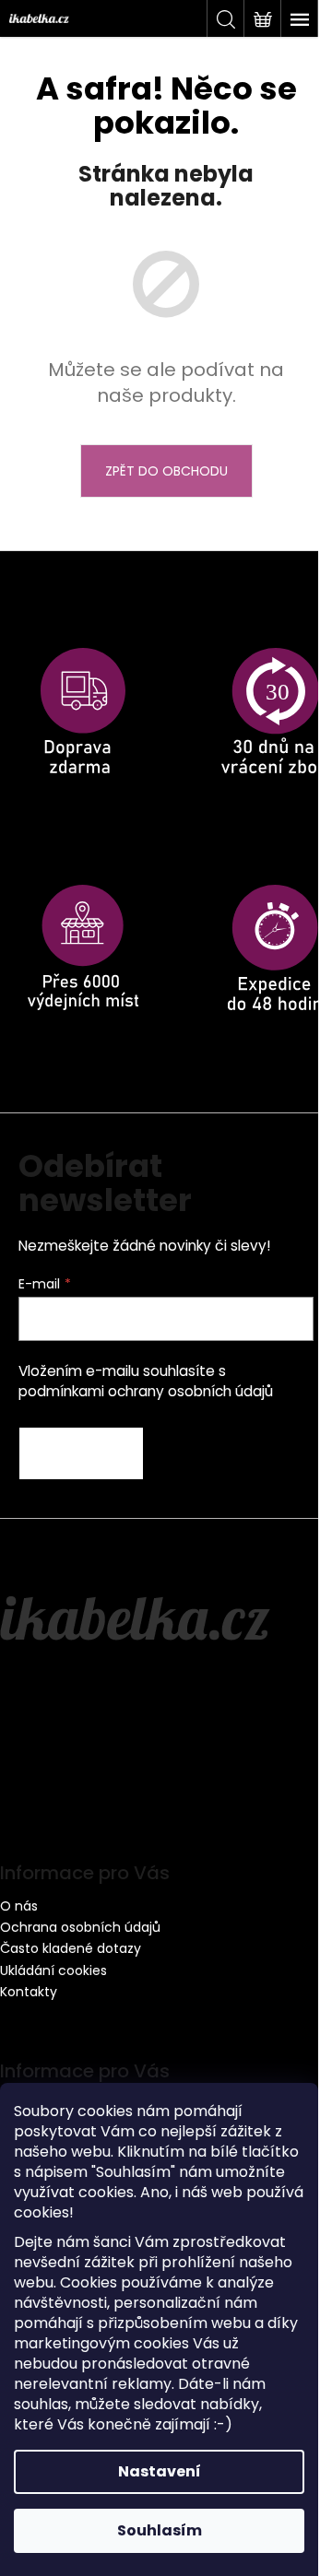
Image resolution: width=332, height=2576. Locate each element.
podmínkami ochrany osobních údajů (146, 1391)
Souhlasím (160, 2530)
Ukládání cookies (53, 1970)
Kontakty (29, 1992)
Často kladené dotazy (71, 1948)
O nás (19, 1906)
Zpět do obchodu (166, 471)
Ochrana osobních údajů (80, 1927)
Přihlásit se (81, 1453)
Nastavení (160, 2471)
